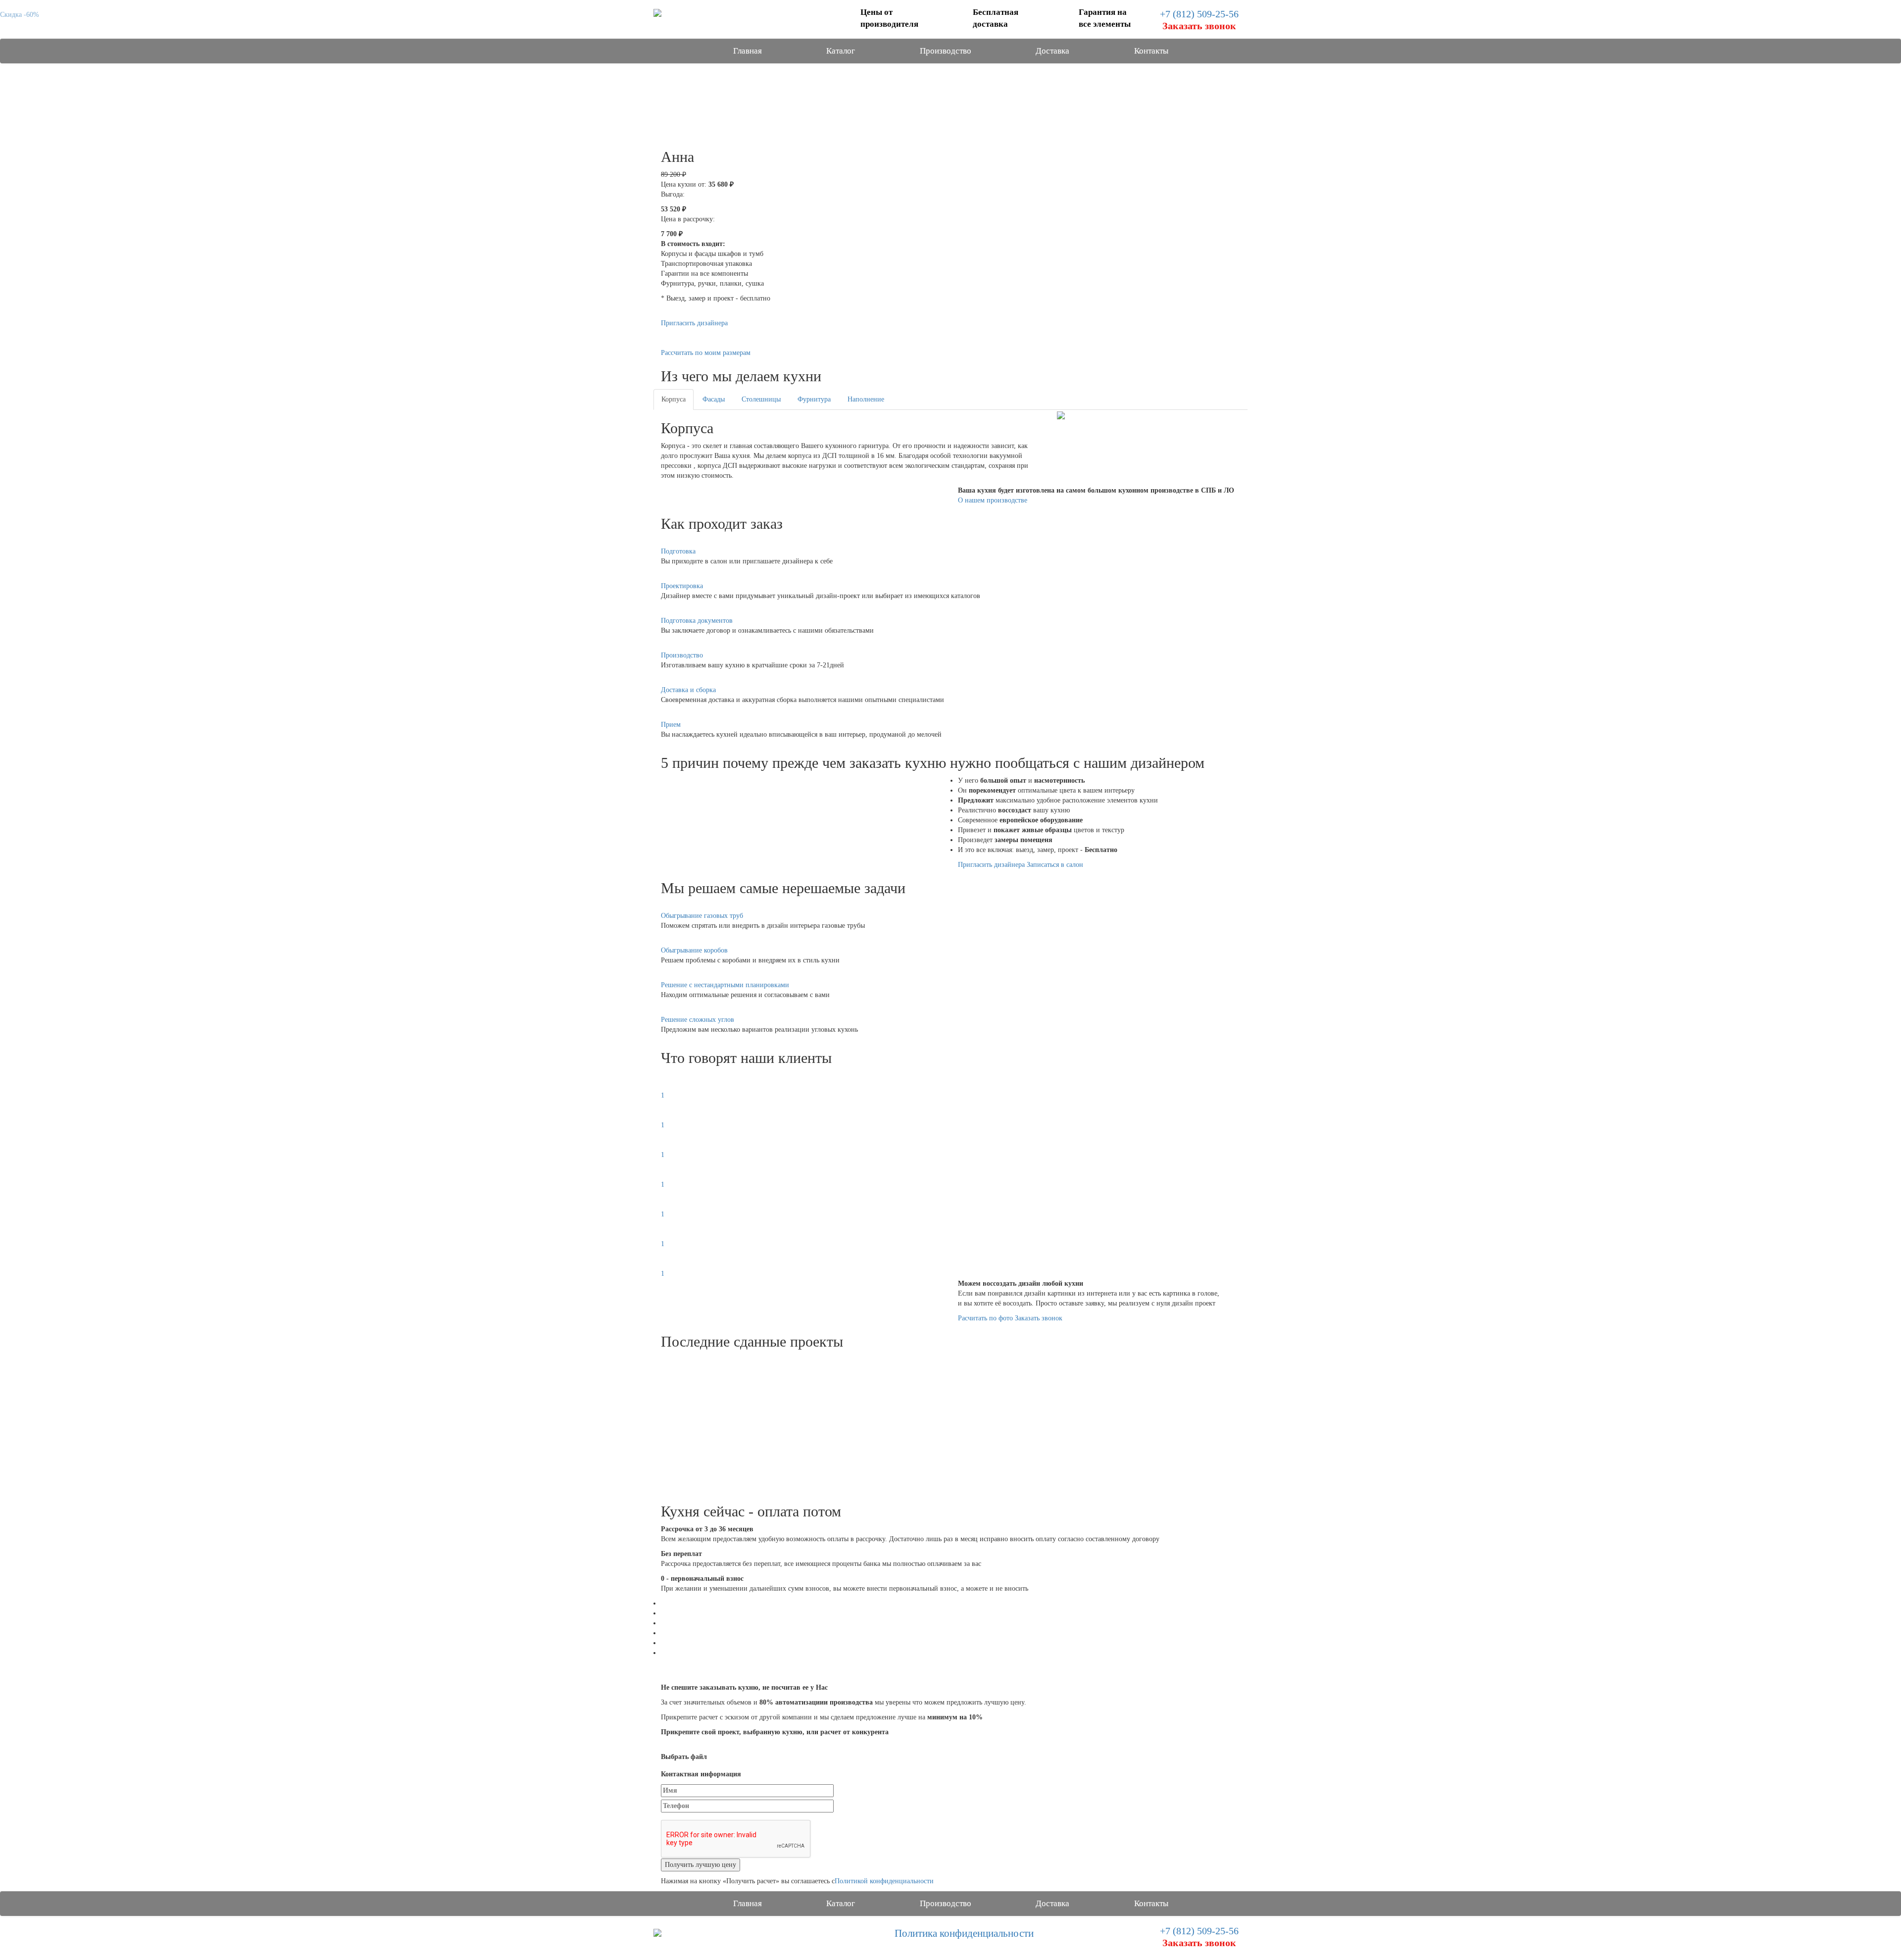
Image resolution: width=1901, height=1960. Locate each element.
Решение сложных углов (698, 1020)
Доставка (1052, 51)
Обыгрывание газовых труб (702, 916)
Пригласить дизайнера (694, 323)
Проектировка (682, 586)
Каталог (841, 51)
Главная (748, 51)
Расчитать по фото (985, 1318)
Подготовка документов (697, 621)
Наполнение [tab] (866, 399)
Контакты (1151, 51)
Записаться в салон (1055, 865)
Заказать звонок (1039, 1318)
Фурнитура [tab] (814, 399)
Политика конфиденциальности (964, 1933)
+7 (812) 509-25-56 (1199, 14)
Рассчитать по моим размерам (706, 353)
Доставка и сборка (688, 690)
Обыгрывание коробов (694, 950)
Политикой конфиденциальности (884, 1881)
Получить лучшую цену (700, 1865)
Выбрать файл (684, 1757)
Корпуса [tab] (674, 399)
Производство (946, 51)
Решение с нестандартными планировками (725, 985)
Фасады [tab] (714, 399)
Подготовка (678, 551)
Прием (671, 725)
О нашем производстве (993, 500)
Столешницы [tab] (761, 399)
